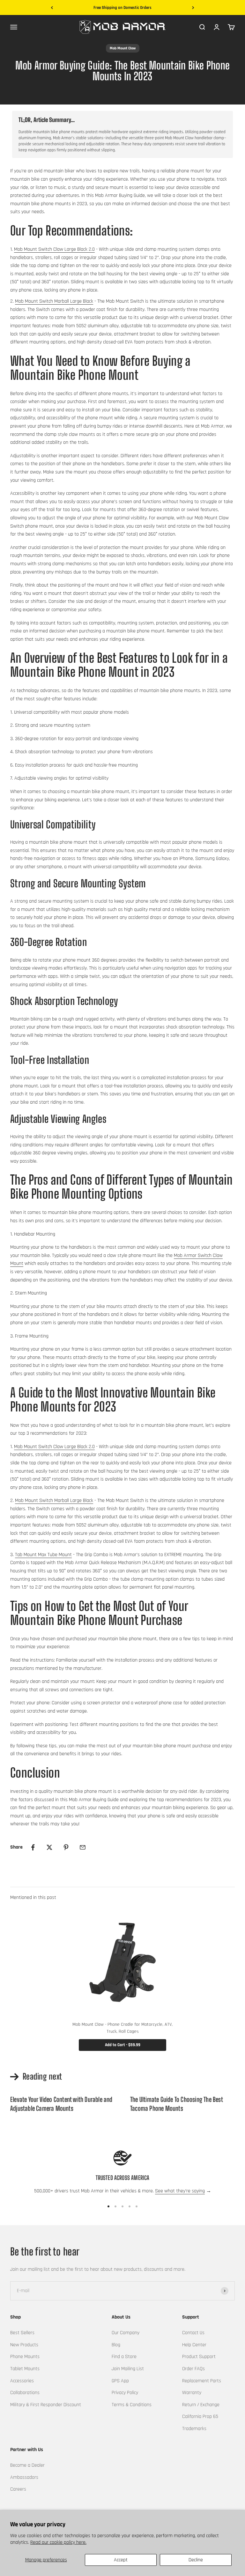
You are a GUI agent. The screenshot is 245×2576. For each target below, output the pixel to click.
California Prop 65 (200, 2417)
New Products (24, 2345)
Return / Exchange (201, 2405)
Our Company (126, 2333)
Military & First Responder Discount (46, 2405)
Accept (121, 2560)
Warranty (192, 2393)
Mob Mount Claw (123, 48)
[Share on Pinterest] (66, 1847)
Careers (18, 2489)
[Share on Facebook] (33, 1847)
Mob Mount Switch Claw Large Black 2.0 (54, 249)
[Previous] (52, 8)
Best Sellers (22, 2333)
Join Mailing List (128, 2369)
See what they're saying (180, 2191)
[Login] (217, 27)
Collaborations (25, 2393)
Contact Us (193, 2333)
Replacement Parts (202, 2381)
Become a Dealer (27, 2465)
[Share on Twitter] (49, 1847)
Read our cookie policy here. (58, 2542)
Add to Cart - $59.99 (123, 2045)
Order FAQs (193, 2369)
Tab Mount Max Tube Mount (43, 1555)
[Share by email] (83, 1847)
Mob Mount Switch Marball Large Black (54, 301)
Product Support (199, 2357)
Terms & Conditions (132, 2405)
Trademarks (194, 2429)
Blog (116, 2345)
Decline (196, 2560)
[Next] (193, 8)
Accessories (22, 2381)
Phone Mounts (25, 2357)
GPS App (120, 2381)
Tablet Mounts (25, 2369)
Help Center (194, 2345)
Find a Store (124, 2357)
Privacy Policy (125, 2393)
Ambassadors (24, 2477)
